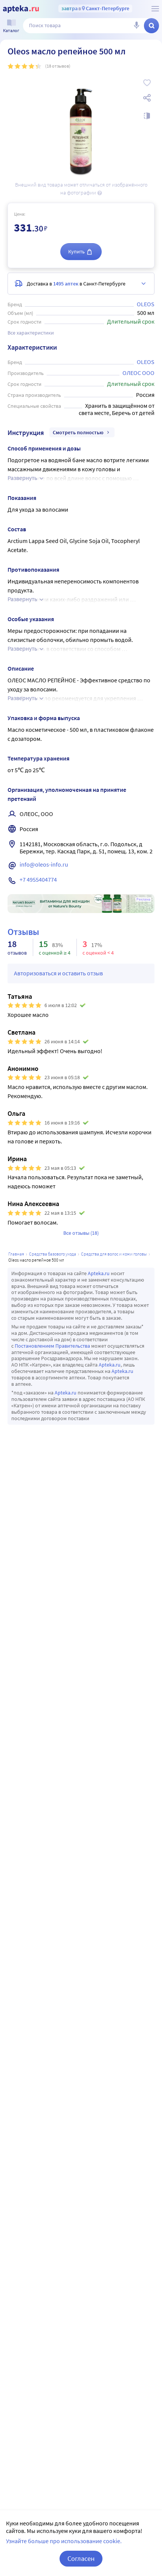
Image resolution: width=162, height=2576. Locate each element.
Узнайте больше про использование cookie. (64, 2541)
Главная (16, 1254)
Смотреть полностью (78, 432)
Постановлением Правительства (52, 1346)
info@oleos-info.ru (44, 864)
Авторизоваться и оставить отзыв (58, 973)
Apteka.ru (99, 1273)
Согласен (81, 2558)
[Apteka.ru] (21, 9)
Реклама (143, 899)
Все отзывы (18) (81, 1233)
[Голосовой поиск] (136, 26)
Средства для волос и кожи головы (114, 1254)
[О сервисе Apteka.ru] (155, 9)
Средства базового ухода (53, 1254)
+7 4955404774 (38, 879)
